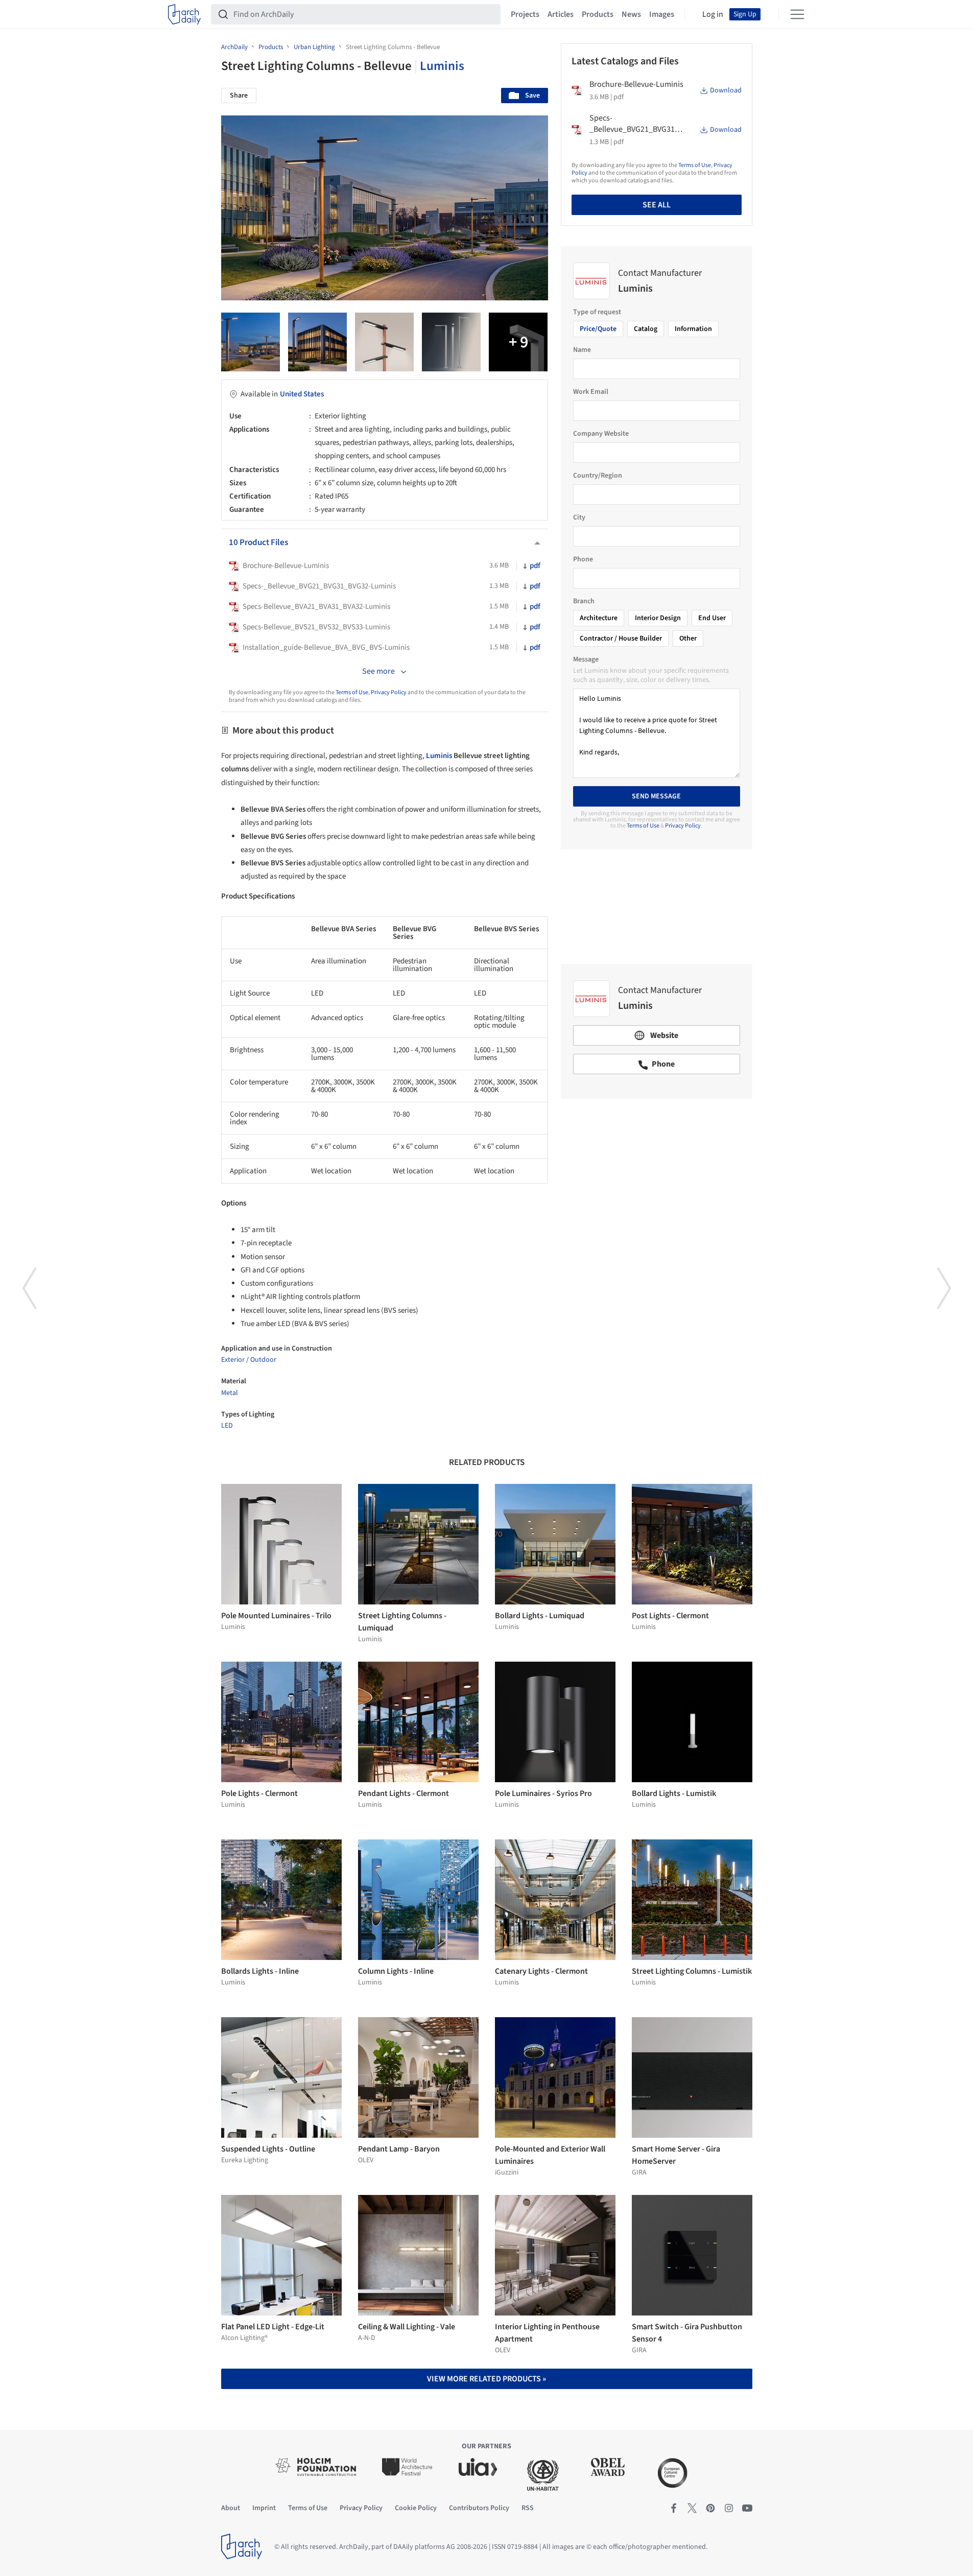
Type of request (597, 312)
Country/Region (598, 476)
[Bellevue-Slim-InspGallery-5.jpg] (384, 342)
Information (693, 329)
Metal (230, 1393)
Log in (713, 14)
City (579, 517)
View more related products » (486, 2379)
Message (586, 659)
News (631, 14)
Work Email (591, 392)
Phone (583, 559)
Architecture (599, 618)
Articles (561, 14)
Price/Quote (598, 329)
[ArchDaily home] (184, 14)
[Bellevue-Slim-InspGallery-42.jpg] (251, 342)
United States (302, 394)
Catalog (646, 329)
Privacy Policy (389, 692)
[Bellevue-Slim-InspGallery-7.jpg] (317, 342)
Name (582, 350)
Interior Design (658, 618)
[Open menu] (797, 14)
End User (712, 618)
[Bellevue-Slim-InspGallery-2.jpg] (451, 342)
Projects (525, 14)
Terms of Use (352, 692)
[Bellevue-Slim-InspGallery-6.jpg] (518, 342)
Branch (584, 601)
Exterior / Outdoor (249, 1360)
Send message (656, 796)
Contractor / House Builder (621, 639)
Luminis (442, 66)
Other (688, 639)
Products (598, 14)
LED (227, 1426)
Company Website (601, 434)
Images (662, 14)
